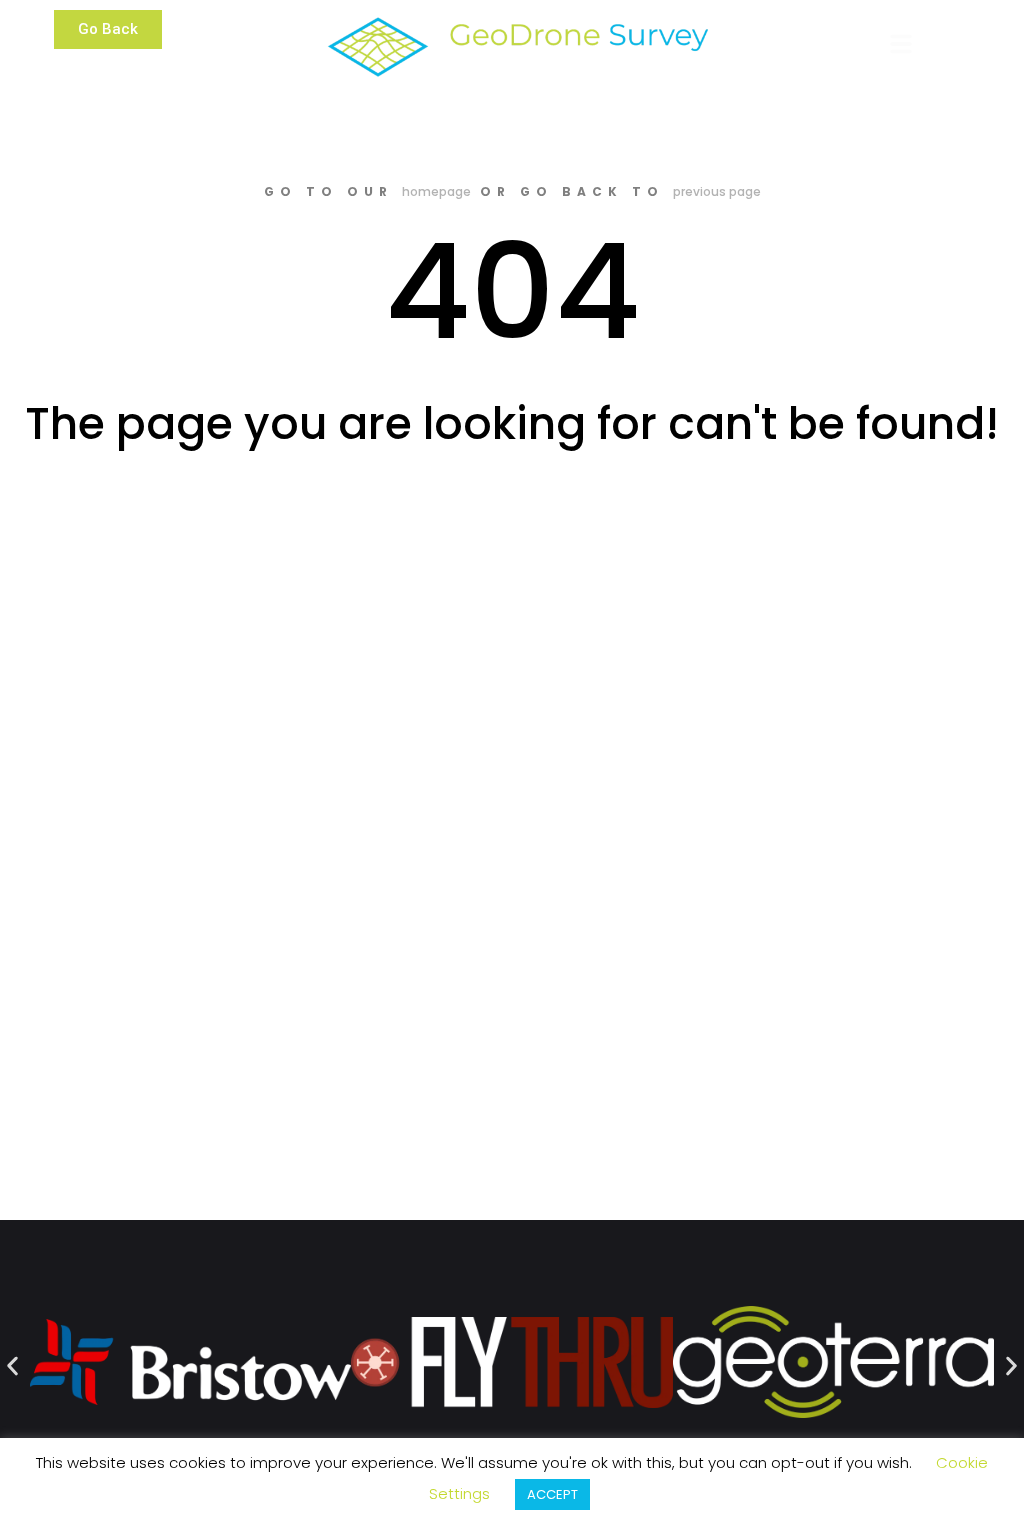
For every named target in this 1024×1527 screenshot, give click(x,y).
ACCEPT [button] (552, 1494)
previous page (717, 191)
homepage (436, 191)
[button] (108, 29)
